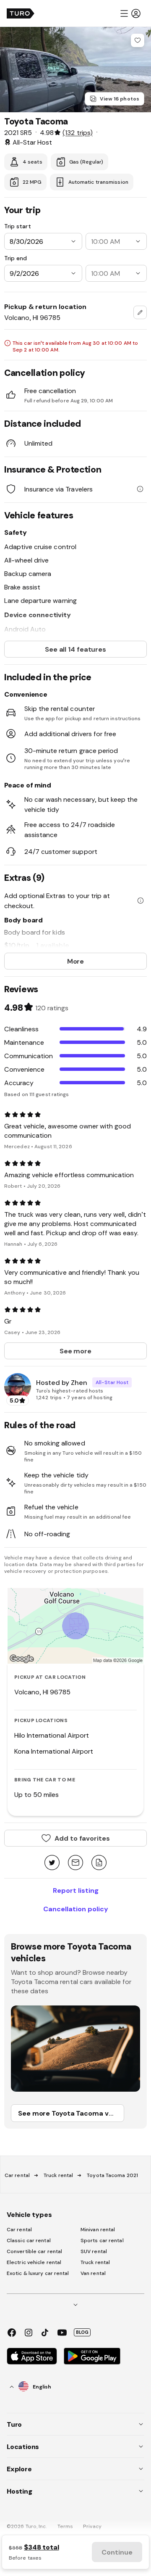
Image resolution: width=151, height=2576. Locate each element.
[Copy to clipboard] (99, 1863)
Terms (65, 2526)
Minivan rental (98, 2230)
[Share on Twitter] (52, 1863)
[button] (130, 13)
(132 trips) (77, 132)
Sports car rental (102, 2240)
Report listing (76, 1890)
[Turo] (21, 13)
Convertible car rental (34, 2251)
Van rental (93, 2273)
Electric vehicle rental (34, 2262)
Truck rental (58, 2175)
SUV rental (94, 2251)
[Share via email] (75, 1863)
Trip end (16, 258)
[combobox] (140, 312)
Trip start (18, 226)
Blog (82, 2332)
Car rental (17, 2175)
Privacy (92, 2526)
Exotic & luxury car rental (38, 2273)
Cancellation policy (76, 1909)
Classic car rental (29, 2240)
